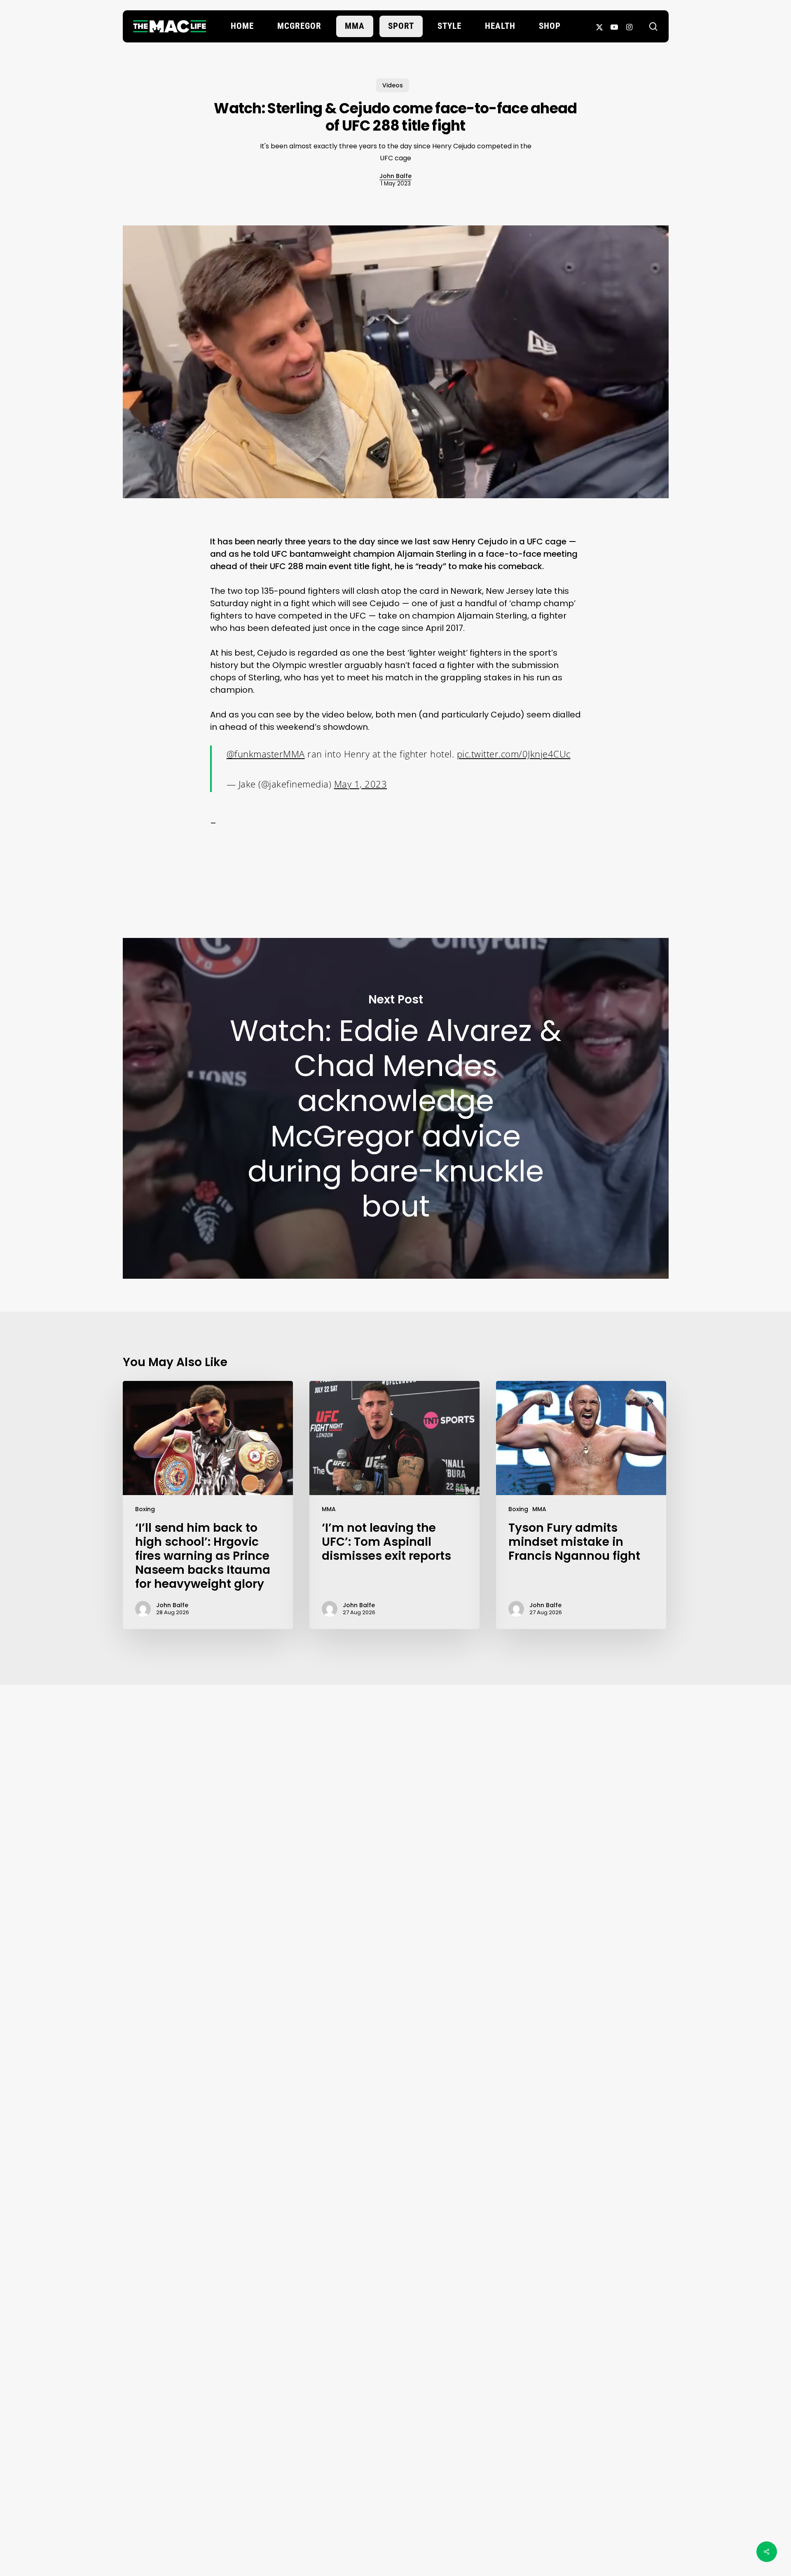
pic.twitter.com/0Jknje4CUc (514, 754)
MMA (329, 1509)
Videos (393, 85)
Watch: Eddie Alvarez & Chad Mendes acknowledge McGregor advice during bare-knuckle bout (396, 1108)
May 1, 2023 (361, 784)
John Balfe (395, 176)
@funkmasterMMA (266, 754)
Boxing (145, 1509)
